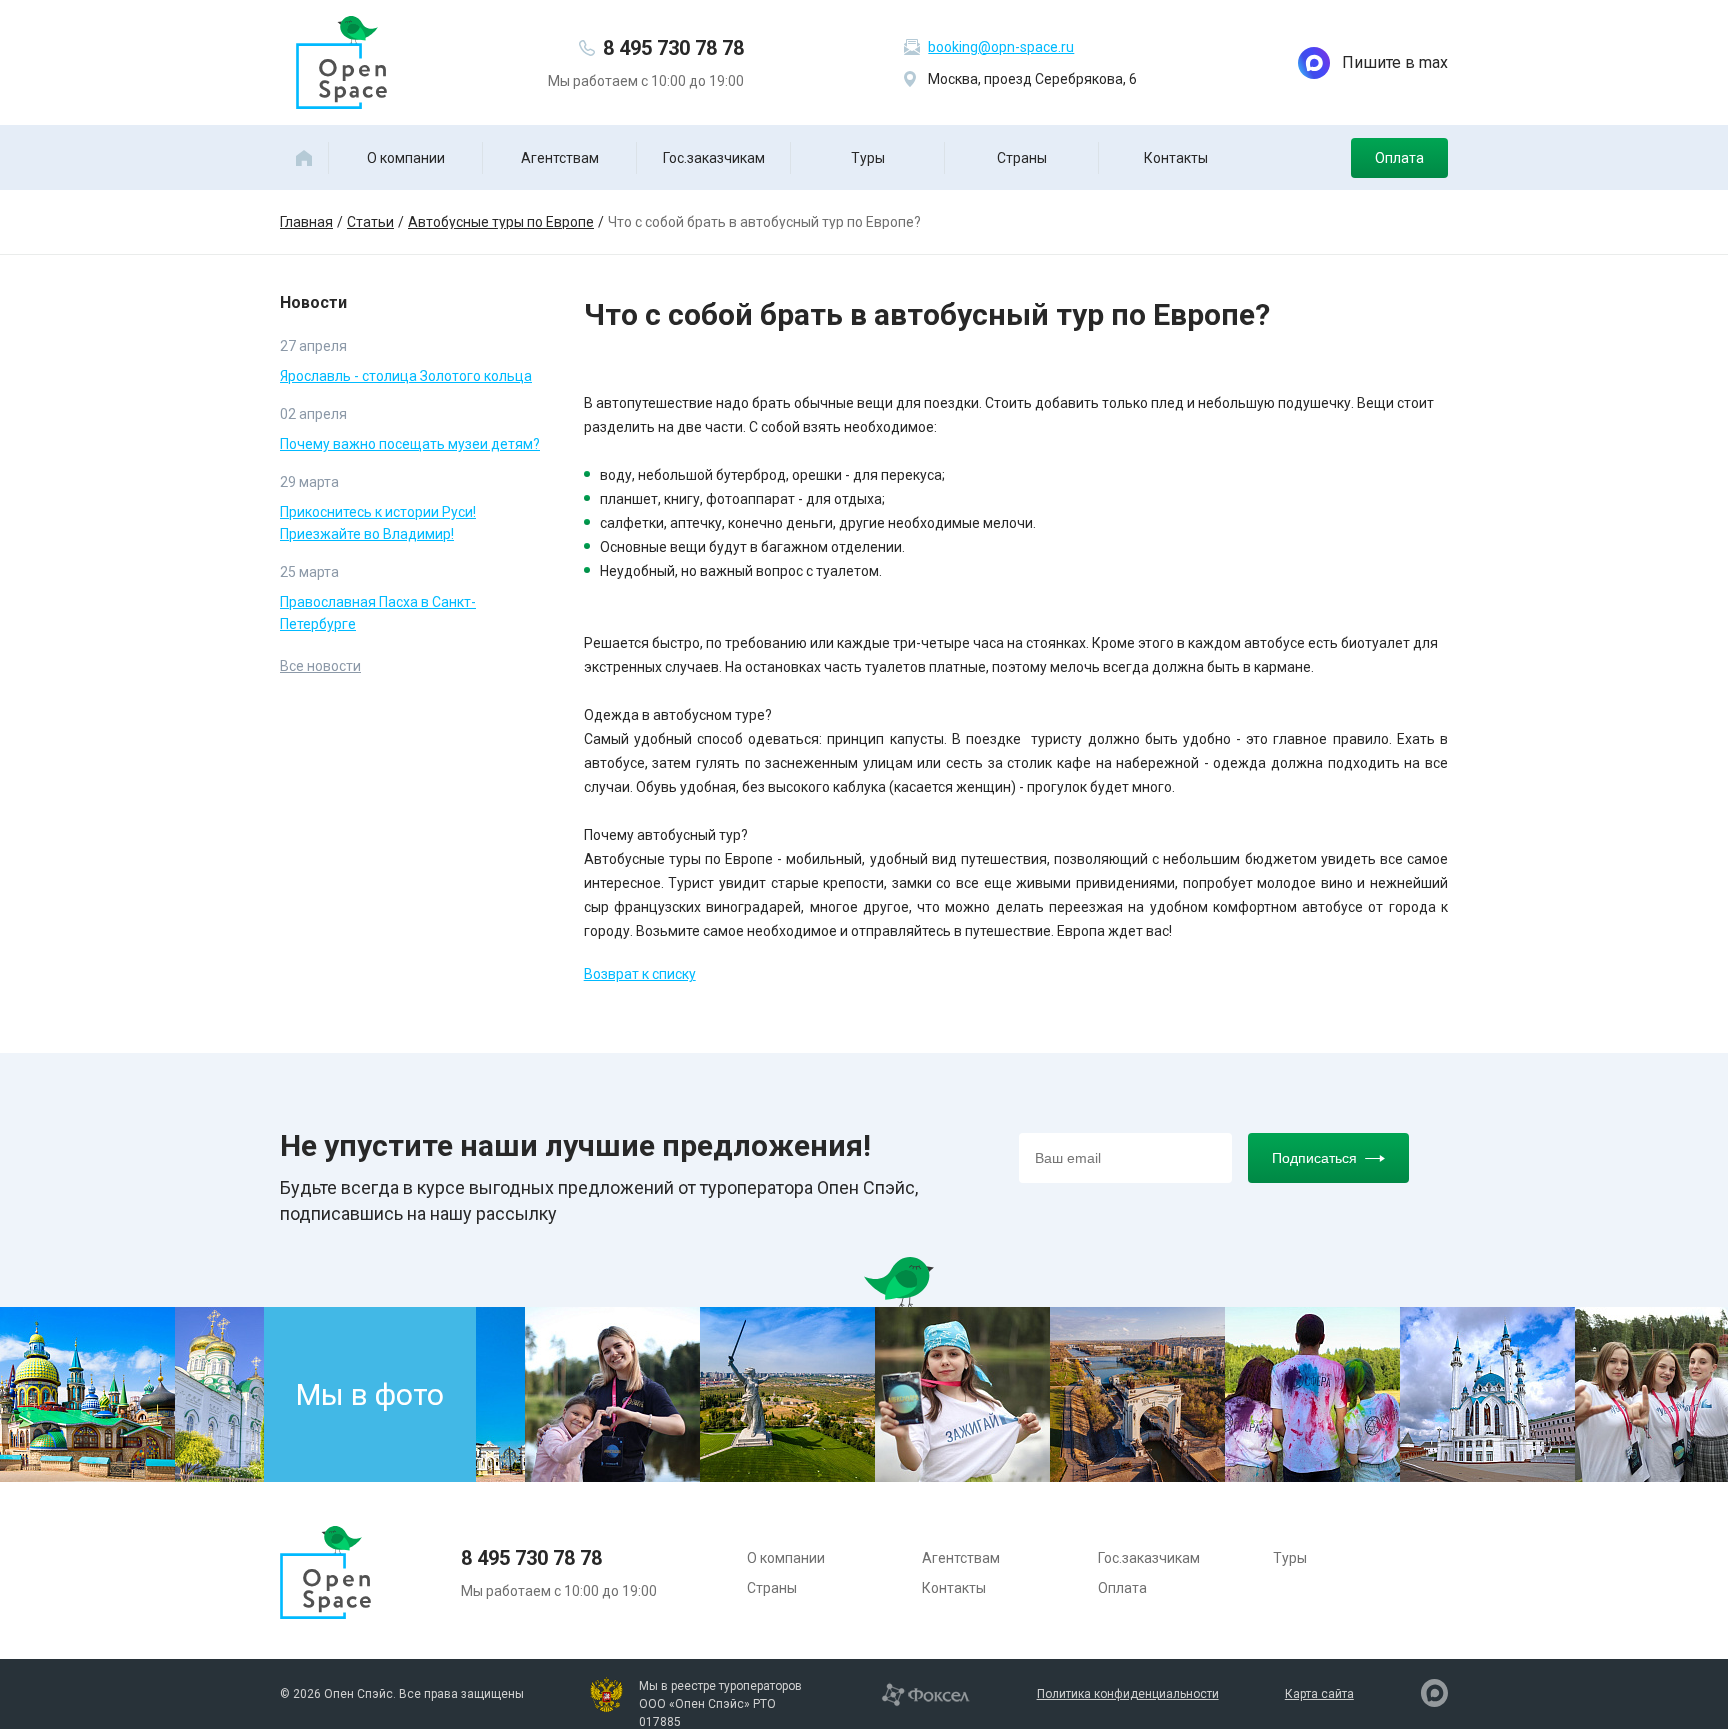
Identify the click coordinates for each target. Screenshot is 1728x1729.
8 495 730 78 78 (673, 48)
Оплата (1399, 158)
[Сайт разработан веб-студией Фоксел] (925, 1693)
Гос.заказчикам (714, 158)
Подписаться (1314, 1158)
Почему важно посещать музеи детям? (410, 444)
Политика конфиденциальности (1128, 1694)
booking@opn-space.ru (1001, 47)
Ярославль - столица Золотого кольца (406, 376)
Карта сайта (1319, 1694)
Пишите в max (1395, 62)
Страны (1022, 158)
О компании (406, 158)
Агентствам (560, 158)
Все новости (320, 666)
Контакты (1176, 158)
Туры (868, 158)
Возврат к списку (640, 974)
